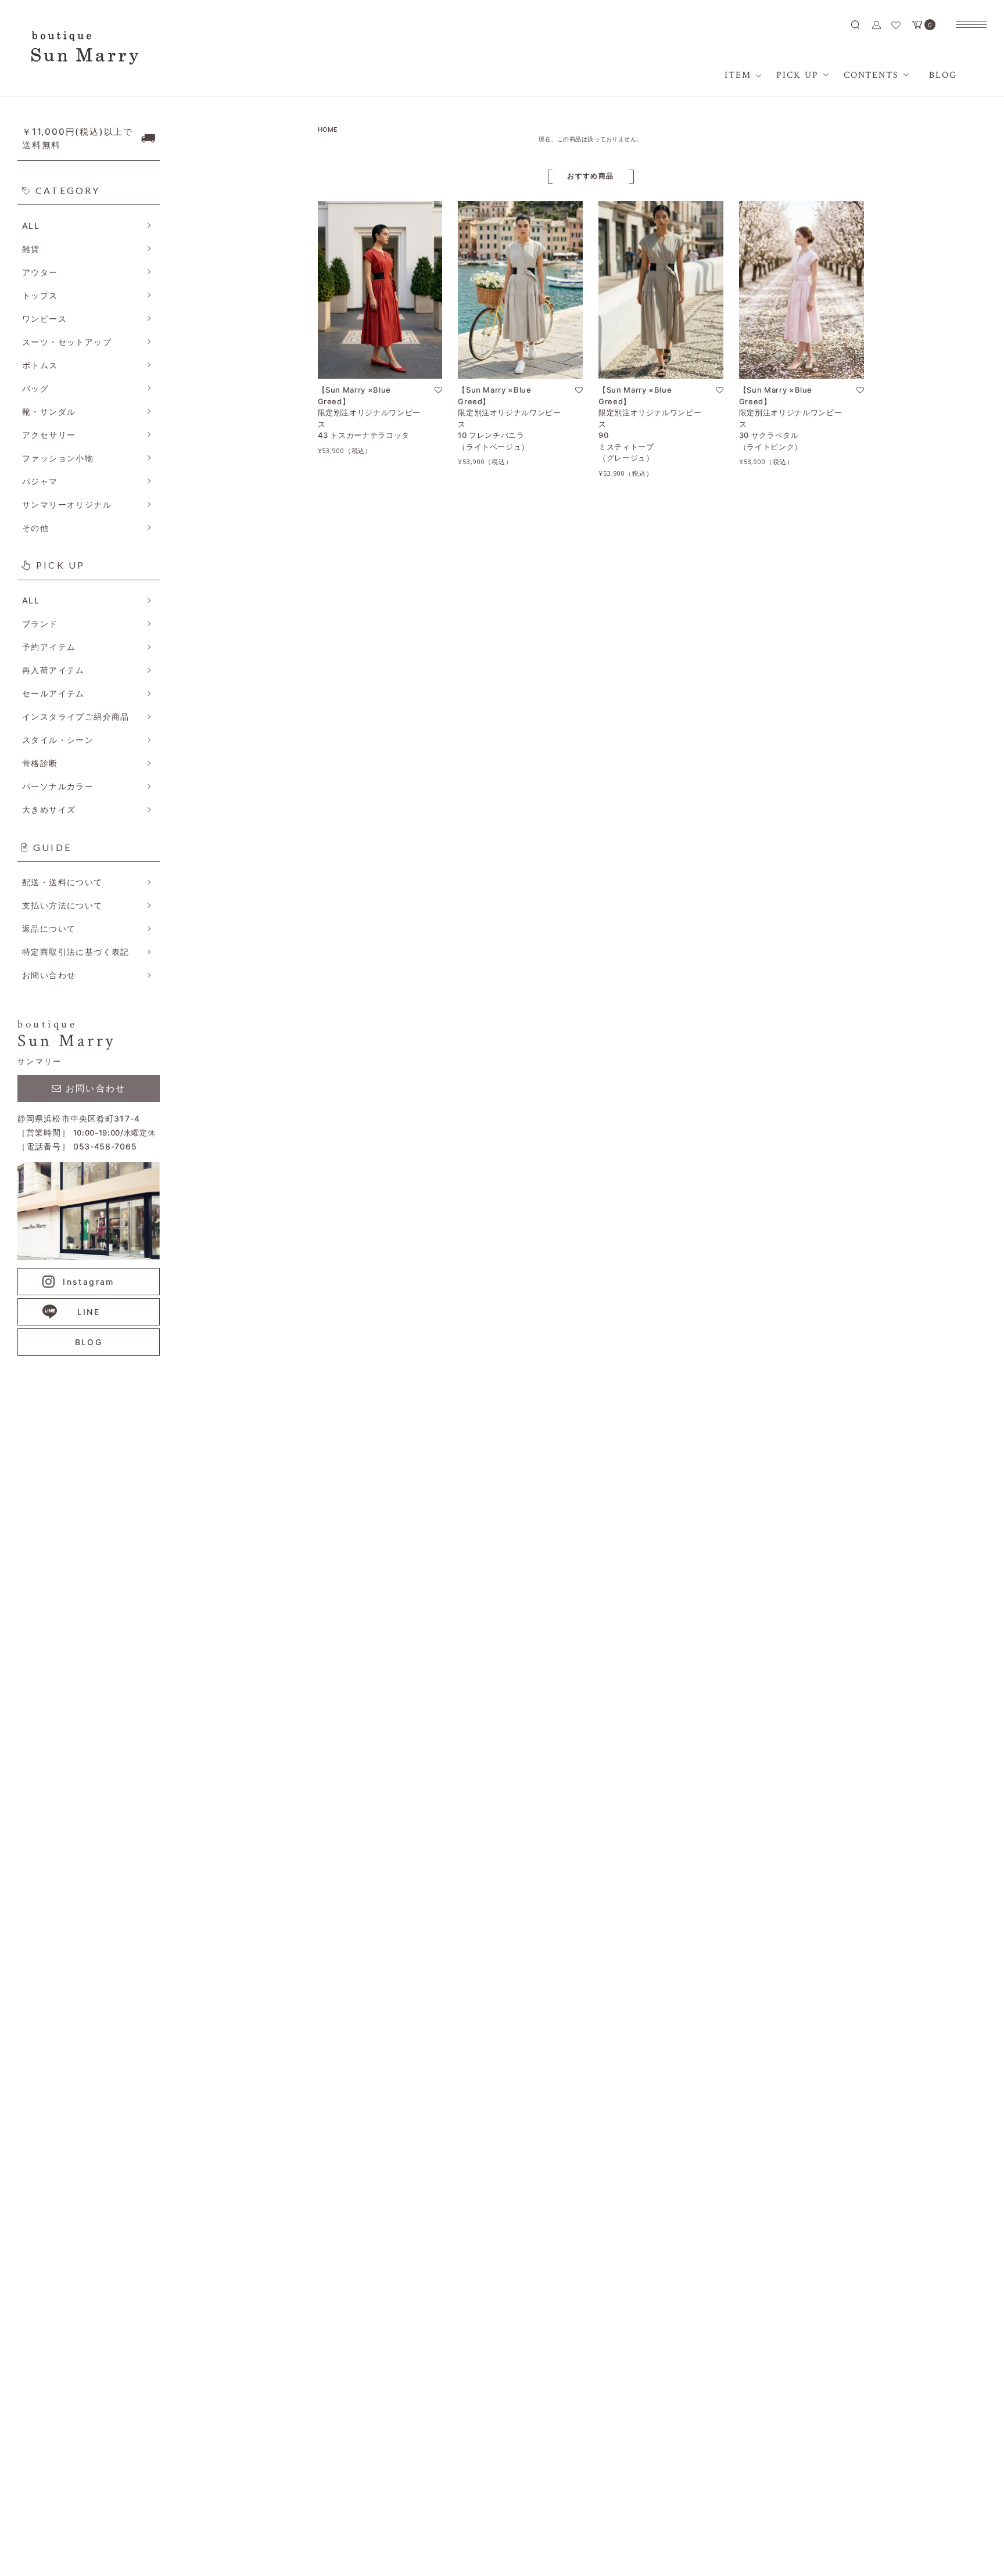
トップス (40, 295)
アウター (40, 272)
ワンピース (44, 319)
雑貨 (31, 249)
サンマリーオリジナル (67, 504)
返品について (49, 928)
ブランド (40, 624)
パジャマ (40, 481)
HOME (328, 130)
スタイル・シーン (58, 740)
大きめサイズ (49, 809)
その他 (35, 528)
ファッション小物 (58, 458)
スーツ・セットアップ (67, 342)
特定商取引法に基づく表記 (76, 952)
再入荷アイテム (53, 670)
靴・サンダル (49, 412)
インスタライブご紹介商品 (76, 716)
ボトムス (40, 365)
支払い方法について (62, 905)
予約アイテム (49, 647)
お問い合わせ (49, 975)
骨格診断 (40, 763)
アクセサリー (49, 435)
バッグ (35, 388)
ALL (31, 226)
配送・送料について (62, 882)
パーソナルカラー (58, 786)
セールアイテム (53, 693)
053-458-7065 (105, 1146)
